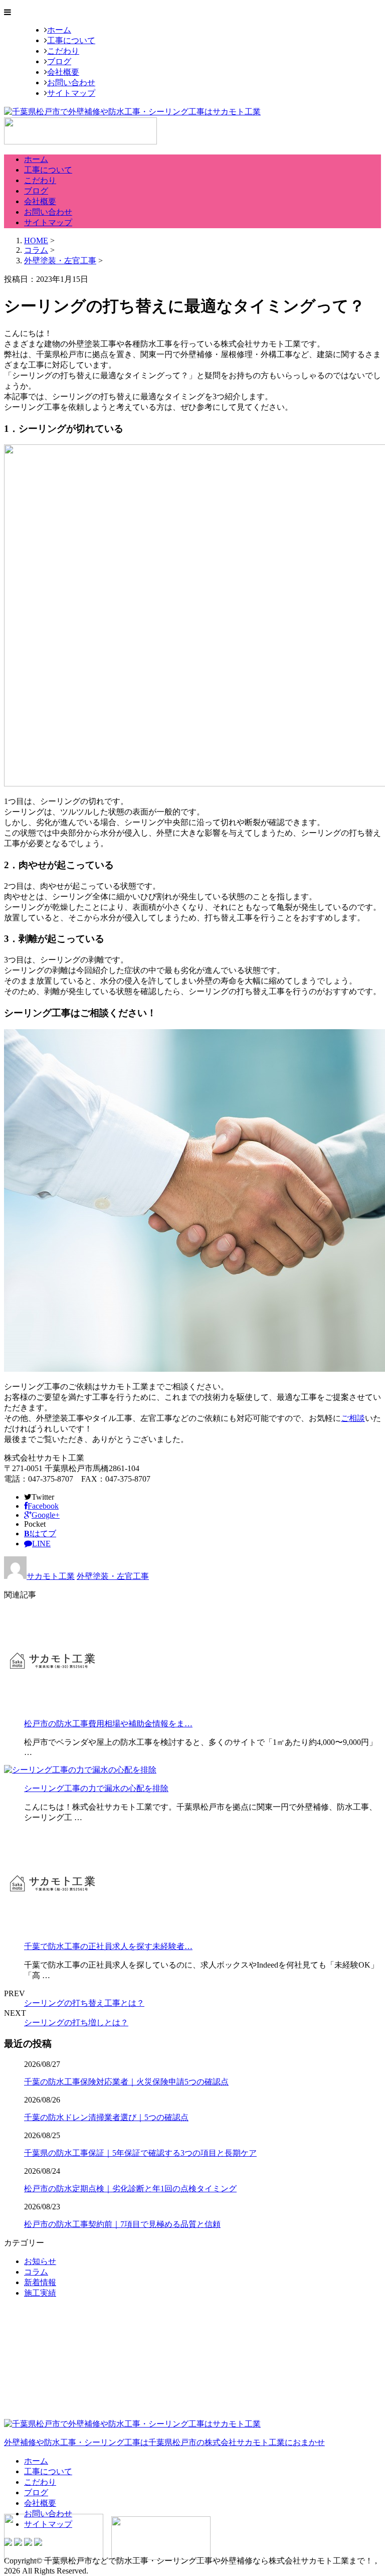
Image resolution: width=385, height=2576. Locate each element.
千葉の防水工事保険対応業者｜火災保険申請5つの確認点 (126, 2082)
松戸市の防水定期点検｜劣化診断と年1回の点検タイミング (130, 2189)
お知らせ (40, 2261)
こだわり (63, 51)
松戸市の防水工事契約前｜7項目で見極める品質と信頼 (122, 2224)
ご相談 (353, 1418)
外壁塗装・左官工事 (60, 261)
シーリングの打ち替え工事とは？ (84, 2003)
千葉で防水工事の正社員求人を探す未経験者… (108, 1946)
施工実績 (40, 2293)
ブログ (59, 61)
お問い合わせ (71, 83)
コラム (36, 2272)
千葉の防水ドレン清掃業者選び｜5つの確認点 (106, 2117)
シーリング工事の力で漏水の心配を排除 (96, 1788)
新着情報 (40, 2282)
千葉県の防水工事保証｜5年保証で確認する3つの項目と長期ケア (140, 2153)
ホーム (59, 30)
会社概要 (63, 72)
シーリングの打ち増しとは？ (76, 2023)
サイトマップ (71, 93)
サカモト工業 (51, 1576)
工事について (71, 40)
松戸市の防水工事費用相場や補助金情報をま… (108, 1724)
